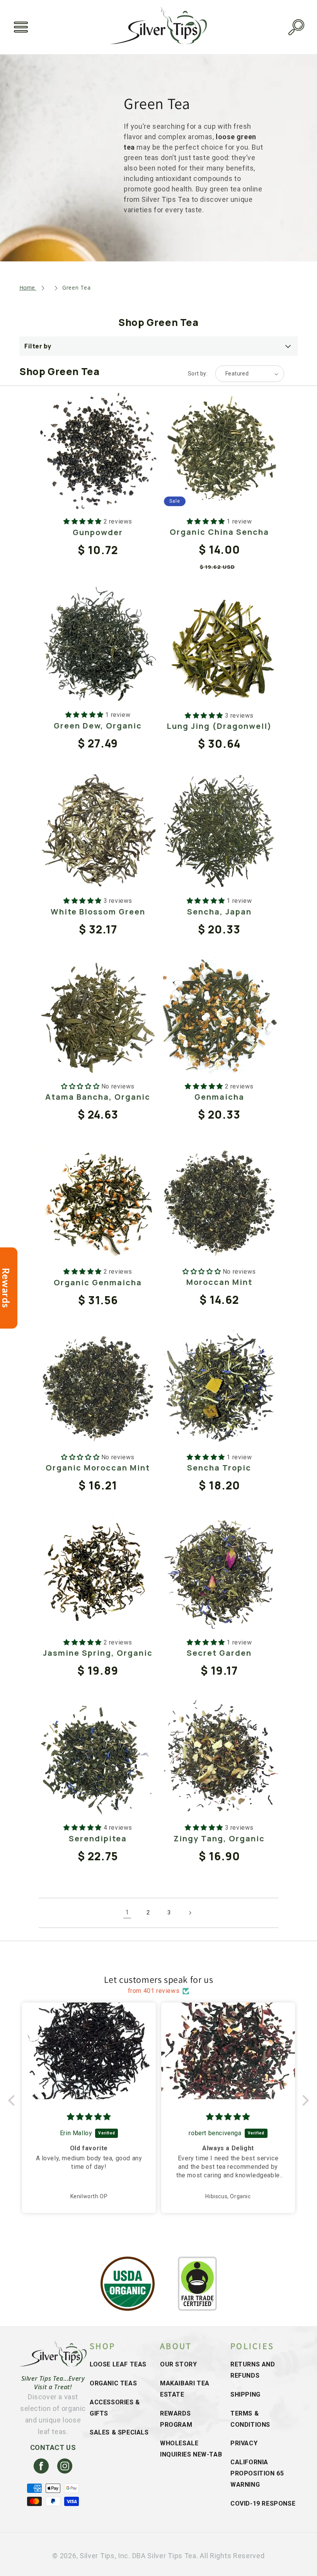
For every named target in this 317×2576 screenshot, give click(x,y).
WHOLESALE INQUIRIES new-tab (191, 2449)
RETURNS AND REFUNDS (253, 2370)
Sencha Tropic (219, 1468)
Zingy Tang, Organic (219, 1838)
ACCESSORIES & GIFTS (115, 2408)
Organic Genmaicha (98, 1282)
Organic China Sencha (219, 532)
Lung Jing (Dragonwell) (219, 726)
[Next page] (190, 1913)
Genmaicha (219, 1097)
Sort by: (198, 374)
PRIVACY (244, 2443)
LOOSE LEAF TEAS (118, 2364)
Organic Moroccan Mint (98, 1468)
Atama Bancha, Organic (98, 1097)
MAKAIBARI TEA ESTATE (185, 2389)
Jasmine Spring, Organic (98, 1653)
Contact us (53, 2447)
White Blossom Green (98, 912)
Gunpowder (98, 532)
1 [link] (127, 1912)
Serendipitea (98, 1838)
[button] (21, 27)
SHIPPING (245, 2394)
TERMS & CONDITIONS (250, 2419)
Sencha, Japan (219, 912)
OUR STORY (178, 2364)
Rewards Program (176, 2419)
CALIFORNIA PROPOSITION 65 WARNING (257, 2473)
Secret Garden (219, 1653)
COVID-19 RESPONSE (263, 2503)
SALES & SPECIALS (119, 2432)
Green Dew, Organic (98, 726)
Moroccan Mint (219, 1282)
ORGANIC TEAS (113, 2383)
